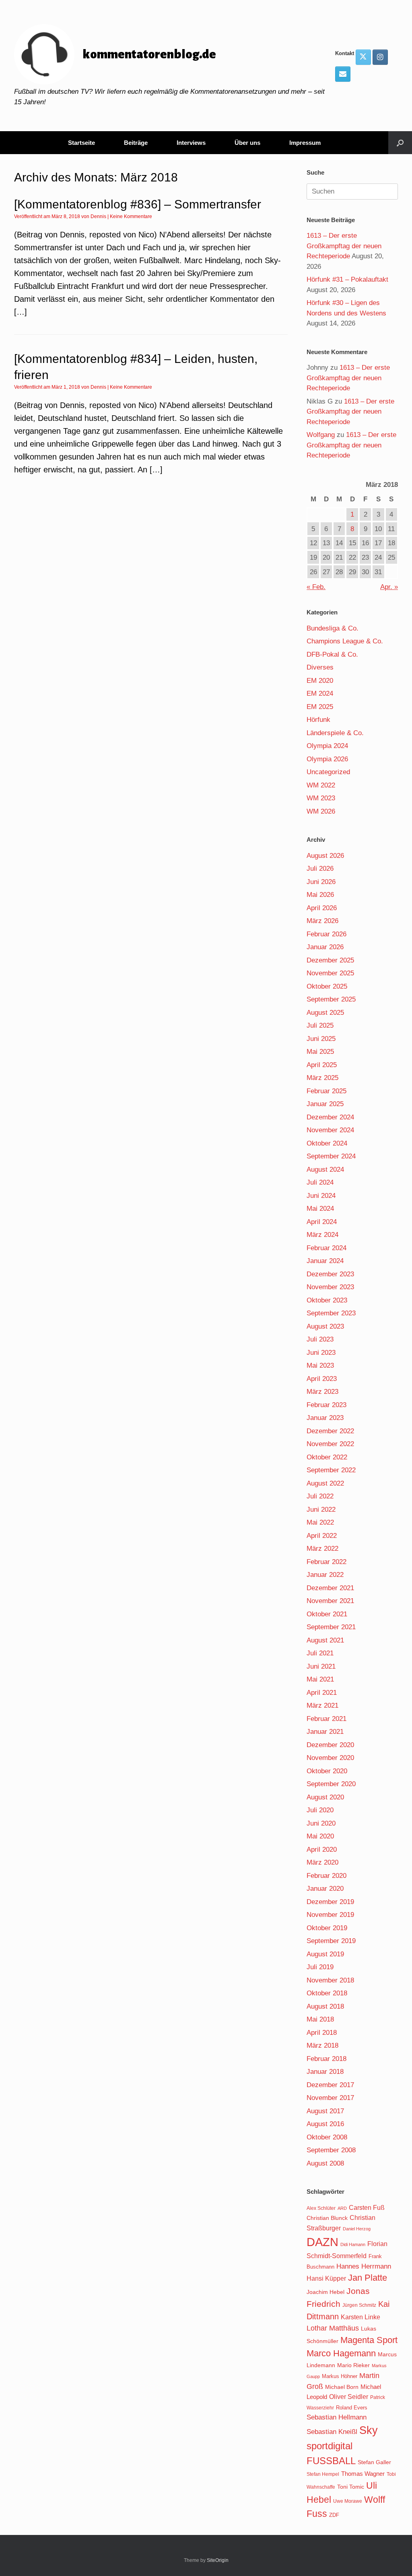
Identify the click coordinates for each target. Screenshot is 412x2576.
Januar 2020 (325, 1889)
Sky (369, 2430)
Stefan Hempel (323, 2474)
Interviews (191, 143)
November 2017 (330, 2098)
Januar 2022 (325, 1575)
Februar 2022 (327, 1562)
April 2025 (322, 1065)
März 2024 (322, 1235)
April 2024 (322, 1222)
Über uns (247, 143)
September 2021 (331, 1627)
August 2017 (325, 2111)
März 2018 (322, 2045)
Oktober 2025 (327, 986)
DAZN (322, 2242)
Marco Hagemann (341, 2353)
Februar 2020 (327, 1876)
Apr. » (389, 587)
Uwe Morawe (348, 2501)
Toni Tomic (351, 2487)
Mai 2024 (320, 1209)
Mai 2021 (320, 1679)
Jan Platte (368, 2278)
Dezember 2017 (330, 2085)
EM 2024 (320, 693)
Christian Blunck (327, 2218)
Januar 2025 (325, 1104)
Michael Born (342, 2387)
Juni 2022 (321, 1510)
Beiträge (136, 143)
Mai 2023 (320, 1365)
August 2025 (325, 1013)
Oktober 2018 (327, 1993)
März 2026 (322, 921)
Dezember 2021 (330, 1588)
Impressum (305, 143)
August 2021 (325, 1640)
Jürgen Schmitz (359, 2305)
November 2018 (330, 1980)
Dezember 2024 (330, 1117)
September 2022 (331, 1470)
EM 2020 (320, 681)
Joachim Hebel (325, 2292)
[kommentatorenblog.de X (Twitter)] (363, 57)
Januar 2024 (325, 1261)
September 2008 (331, 2150)
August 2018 (325, 2006)
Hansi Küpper (326, 2278)
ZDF (334, 2515)
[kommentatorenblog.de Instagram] (380, 57)
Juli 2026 (320, 869)
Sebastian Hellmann (337, 2417)
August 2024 (325, 1170)
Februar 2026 (327, 934)
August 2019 (325, 1954)
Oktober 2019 (327, 1928)
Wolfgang (321, 435)
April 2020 (322, 1850)
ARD (342, 2208)
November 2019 (330, 1915)
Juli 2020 (320, 1810)
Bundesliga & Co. (333, 628)
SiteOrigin (218, 2560)
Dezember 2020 (330, 1745)
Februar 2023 (327, 1405)
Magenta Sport (369, 2340)
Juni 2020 (321, 1823)
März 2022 (322, 1549)
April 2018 (322, 2033)
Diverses (320, 667)
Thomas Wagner (363, 2474)
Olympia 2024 (327, 746)
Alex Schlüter (321, 2208)
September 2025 (331, 999)
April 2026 (322, 908)
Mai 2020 (320, 1836)
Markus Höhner (340, 2376)
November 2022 (330, 1444)
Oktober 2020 (327, 1771)
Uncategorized (328, 772)
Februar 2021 (327, 1719)
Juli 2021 (320, 1653)
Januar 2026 (325, 947)
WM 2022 (321, 785)
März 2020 (322, 1862)
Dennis (98, 216)
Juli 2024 (320, 1182)
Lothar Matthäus (333, 2328)
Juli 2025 (320, 1025)
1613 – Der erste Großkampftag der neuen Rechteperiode (344, 246)
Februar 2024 (327, 1248)
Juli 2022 (320, 1496)
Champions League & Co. (345, 641)
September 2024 (331, 1156)
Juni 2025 (321, 1039)
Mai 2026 (320, 895)
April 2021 (322, 1693)
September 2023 (331, 1313)
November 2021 (330, 1601)
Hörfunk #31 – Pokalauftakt (347, 279)
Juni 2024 (321, 1196)
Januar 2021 (325, 1732)
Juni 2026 (321, 882)
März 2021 (322, 1705)
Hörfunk (318, 720)
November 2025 (330, 973)
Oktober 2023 (327, 1300)
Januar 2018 (325, 2072)
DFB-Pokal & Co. (332, 654)
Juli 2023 (320, 1339)
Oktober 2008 (327, 2137)
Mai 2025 (320, 1052)
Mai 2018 (320, 2019)
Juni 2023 (321, 1353)
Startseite (81, 143)
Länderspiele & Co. (335, 733)
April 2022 (322, 1536)
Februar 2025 (327, 1091)
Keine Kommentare (131, 216)
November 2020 (330, 1758)
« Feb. (316, 587)
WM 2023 (321, 798)
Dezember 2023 (330, 1274)
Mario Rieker (353, 2365)
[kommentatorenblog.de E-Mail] (343, 74)
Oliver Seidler (349, 2397)
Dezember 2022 (330, 1431)
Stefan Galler (374, 2462)
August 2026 (325, 856)
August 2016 (325, 2124)
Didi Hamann (353, 2244)
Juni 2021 (321, 1666)
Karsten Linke (360, 2317)
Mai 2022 (320, 1522)
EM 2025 (320, 707)
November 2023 (330, 1287)
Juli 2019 (320, 1967)
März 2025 (322, 1078)
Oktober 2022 (327, 1457)
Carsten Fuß (367, 2207)
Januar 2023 (325, 1418)
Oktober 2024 (327, 1143)
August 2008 (325, 2163)
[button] (400, 143)
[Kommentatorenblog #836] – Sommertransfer (138, 204)
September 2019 (331, 1941)
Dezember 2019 (330, 1902)
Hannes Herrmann (364, 2266)
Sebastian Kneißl (332, 2432)
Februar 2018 (327, 2059)
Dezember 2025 (330, 960)
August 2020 (325, 1797)
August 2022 (325, 1483)
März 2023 (322, 1392)
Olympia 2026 (327, 759)
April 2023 (322, 1379)
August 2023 (325, 1326)
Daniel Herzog (357, 2229)
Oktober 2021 (327, 1614)
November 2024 (330, 1130)
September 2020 (331, 1784)
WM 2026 (321, 811)
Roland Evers (352, 2408)
